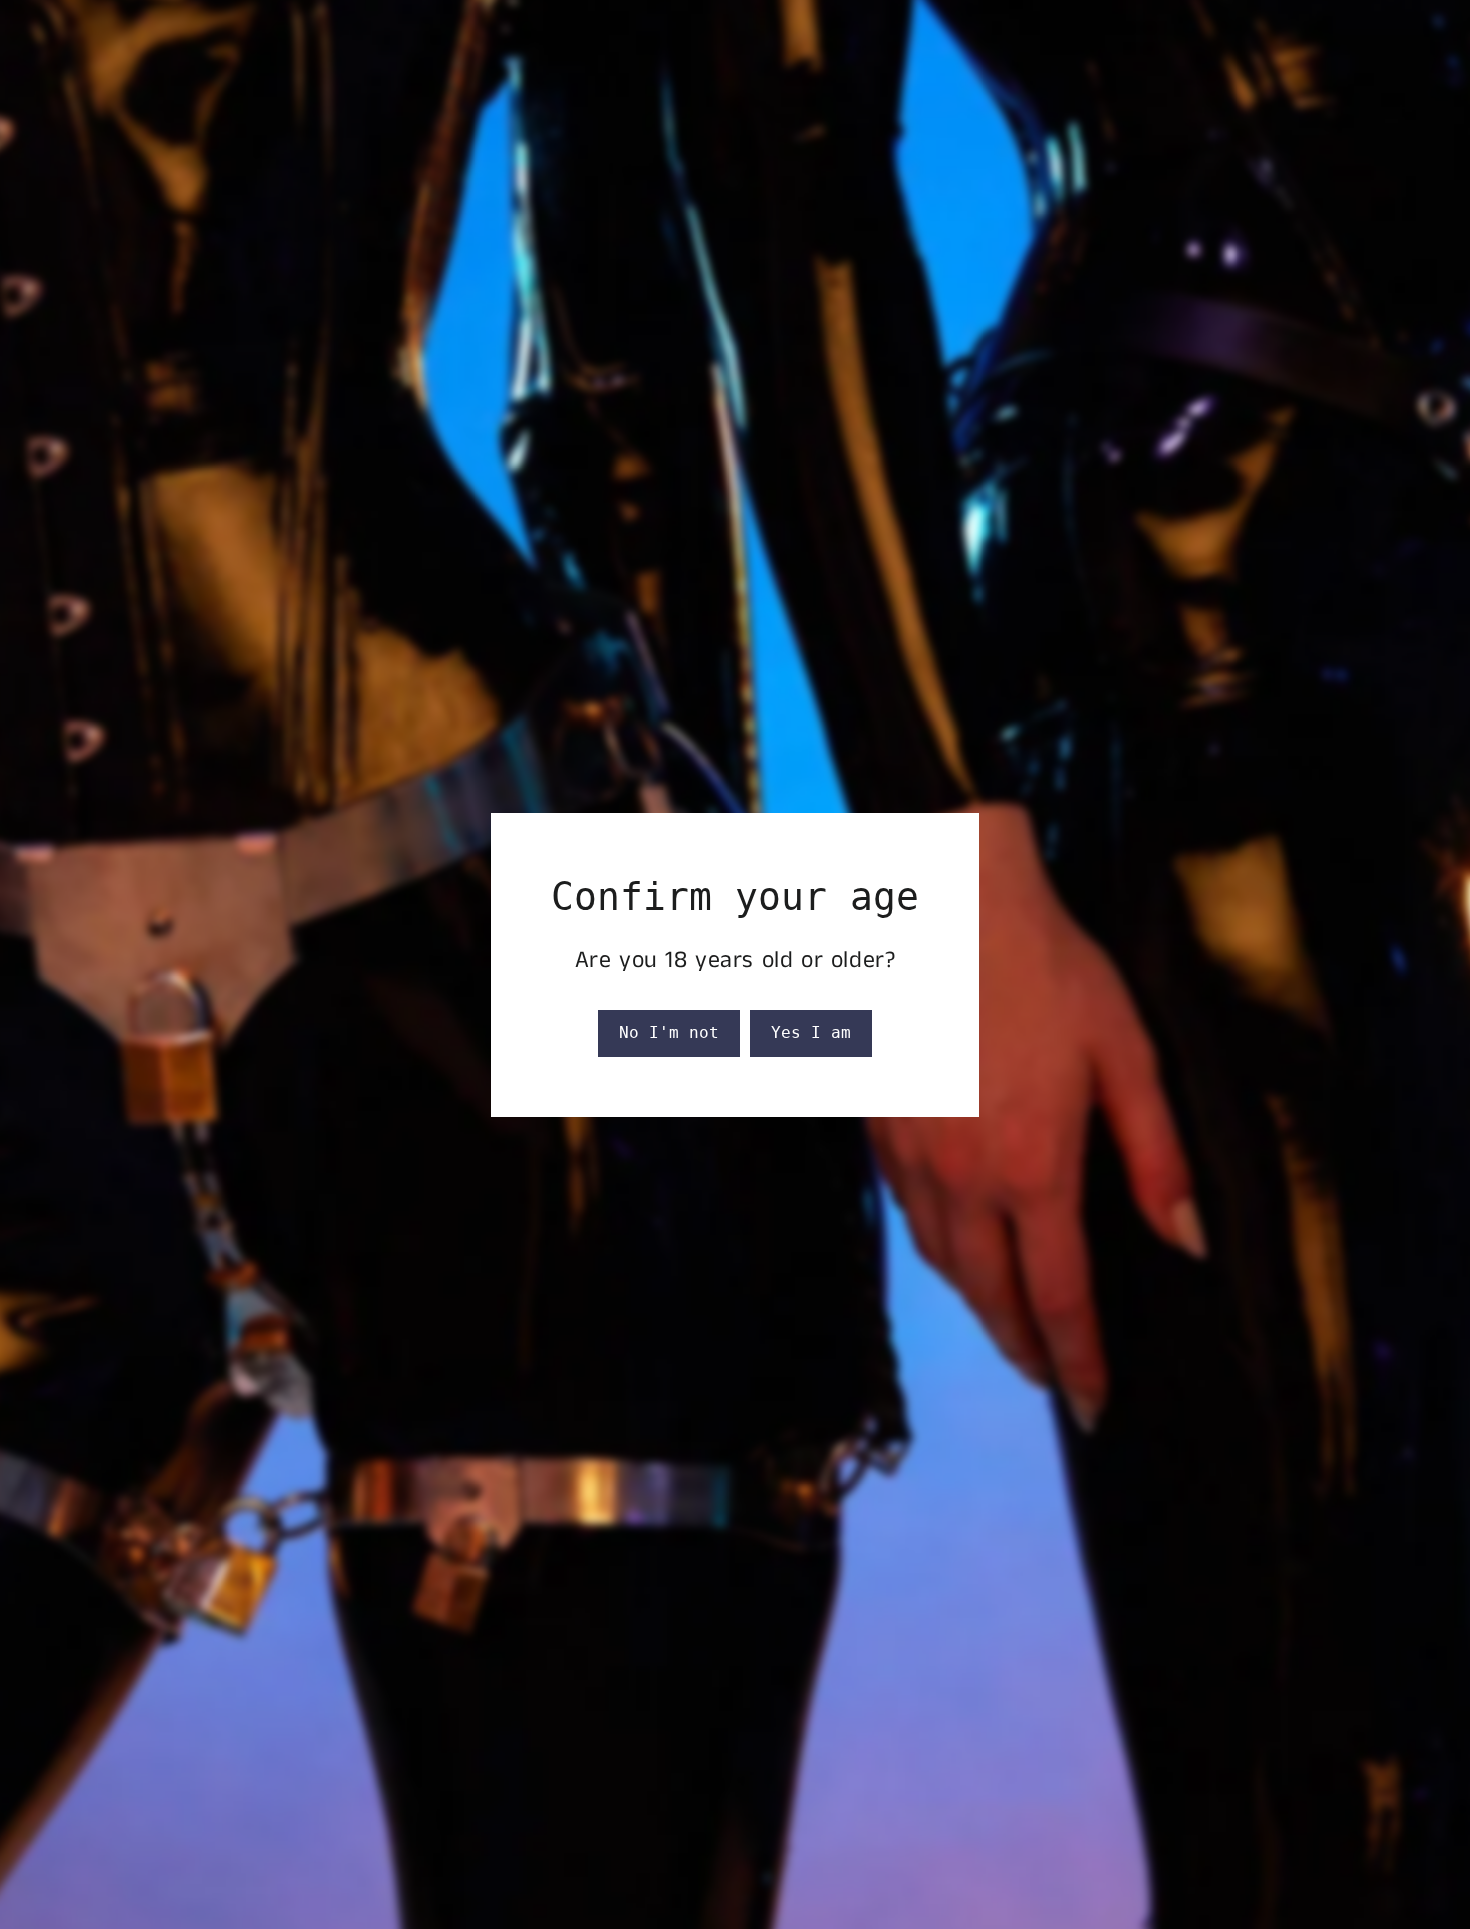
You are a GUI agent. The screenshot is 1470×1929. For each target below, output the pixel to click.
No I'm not (669, 1032)
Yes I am (811, 1032)
